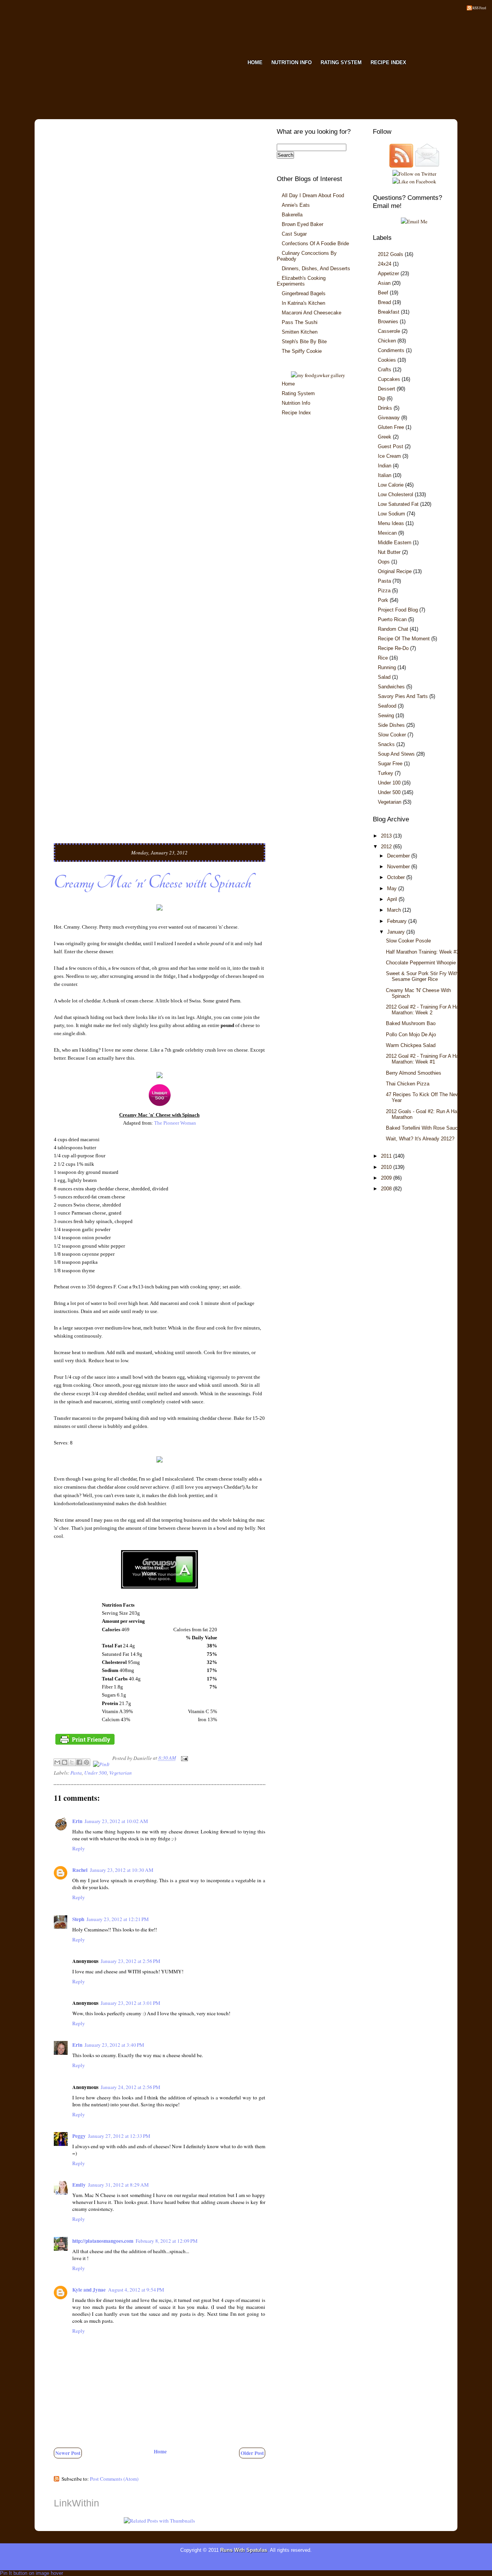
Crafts (385, 370)
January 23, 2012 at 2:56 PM (130, 1961)
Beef (383, 293)
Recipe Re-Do (393, 648)
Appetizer (388, 273)
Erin (77, 1821)
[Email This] (57, 1762)
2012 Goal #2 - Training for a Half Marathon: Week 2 (424, 1010)
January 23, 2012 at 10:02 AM (116, 1821)
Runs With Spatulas (244, 2550)
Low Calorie (391, 485)
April (393, 899)
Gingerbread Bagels (304, 293)
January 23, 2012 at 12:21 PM (118, 1919)
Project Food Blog (398, 610)
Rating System (298, 393)
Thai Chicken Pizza (408, 1084)
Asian (384, 283)
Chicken (387, 341)
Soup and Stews (396, 754)
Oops (384, 562)
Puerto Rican (392, 619)
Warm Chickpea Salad (411, 1045)
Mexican (387, 533)
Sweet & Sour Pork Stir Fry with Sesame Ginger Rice (422, 976)
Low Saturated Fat (398, 504)
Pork (383, 600)
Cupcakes (389, 379)
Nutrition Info (296, 403)
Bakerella (292, 215)
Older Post (252, 2453)
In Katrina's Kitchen (303, 303)
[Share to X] (72, 1762)
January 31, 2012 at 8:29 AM (118, 2185)
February (398, 921)
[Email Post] (184, 1758)
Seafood (387, 706)
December (399, 856)
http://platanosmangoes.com (103, 2241)
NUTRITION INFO (292, 62)
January (397, 932)
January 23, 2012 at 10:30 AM (122, 1870)
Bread (384, 302)
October (397, 877)
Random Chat (393, 629)
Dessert (386, 389)
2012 (387, 847)
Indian (385, 466)
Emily (79, 2185)
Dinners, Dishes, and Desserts (316, 268)
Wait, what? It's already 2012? (420, 1139)
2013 (387, 836)
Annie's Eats (296, 205)
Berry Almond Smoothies (414, 1073)
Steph (78, 1919)
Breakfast (389, 312)
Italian (385, 475)
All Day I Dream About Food (313, 195)
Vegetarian (121, 1773)
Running (387, 667)
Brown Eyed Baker (303, 224)
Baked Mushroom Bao (411, 1023)
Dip (381, 398)
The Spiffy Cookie (302, 351)
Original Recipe (395, 571)
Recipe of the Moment (404, 639)
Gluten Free (391, 427)
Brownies (388, 322)
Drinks (385, 408)
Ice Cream (389, 456)
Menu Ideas (391, 523)
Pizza (384, 591)
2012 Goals (391, 254)
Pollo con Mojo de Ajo (411, 1035)
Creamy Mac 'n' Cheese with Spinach (152, 883)
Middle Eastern (395, 543)
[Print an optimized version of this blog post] (85, 1744)
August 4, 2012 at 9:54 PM (136, 2290)
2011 (387, 1156)
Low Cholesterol (396, 494)
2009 (387, 1178)
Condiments (391, 350)
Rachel (80, 1870)
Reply (79, 1848)
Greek (385, 437)
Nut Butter (389, 552)
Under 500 (96, 1773)
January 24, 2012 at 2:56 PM (130, 2087)
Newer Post (68, 2453)
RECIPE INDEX (388, 62)
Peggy (79, 2136)
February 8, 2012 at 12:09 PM (167, 2241)
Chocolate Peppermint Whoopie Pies (427, 963)
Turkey (386, 773)
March (395, 910)
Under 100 (389, 783)
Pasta (76, 1773)
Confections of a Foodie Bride (315, 243)
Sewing (386, 715)
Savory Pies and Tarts (403, 696)
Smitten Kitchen (300, 332)
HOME (255, 62)
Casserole (389, 331)
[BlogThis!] (65, 1762)
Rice (383, 658)
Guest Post (391, 446)
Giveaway (389, 418)
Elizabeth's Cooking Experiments (301, 281)
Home (160, 2451)
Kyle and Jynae (89, 2290)
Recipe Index (296, 413)
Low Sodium (391, 514)
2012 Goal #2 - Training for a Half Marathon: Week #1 (424, 1059)
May (393, 888)
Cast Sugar (294, 234)
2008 (387, 1189)
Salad (384, 677)
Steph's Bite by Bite (304, 342)
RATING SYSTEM (341, 62)
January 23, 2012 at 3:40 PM (114, 2045)
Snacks (386, 744)
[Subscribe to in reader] (401, 166)
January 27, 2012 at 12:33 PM (119, 2136)
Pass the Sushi (300, 322)
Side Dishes (391, 725)
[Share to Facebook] (79, 1762)
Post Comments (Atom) (114, 2479)
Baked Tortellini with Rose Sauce (423, 1128)
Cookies (387, 360)
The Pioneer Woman (175, 1123)
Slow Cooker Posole (408, 941)
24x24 (385, 264)
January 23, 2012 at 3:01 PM (130, 2003)
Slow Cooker (392, 735)
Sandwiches (391, 687)
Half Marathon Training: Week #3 (422, 952)
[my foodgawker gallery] (318, 375)
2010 (387, 1167)
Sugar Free (390, 764)
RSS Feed (479, 8)
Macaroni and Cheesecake (312, 313)
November (399, 867)
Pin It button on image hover (32, 2573)
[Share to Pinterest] (86, 1762)
